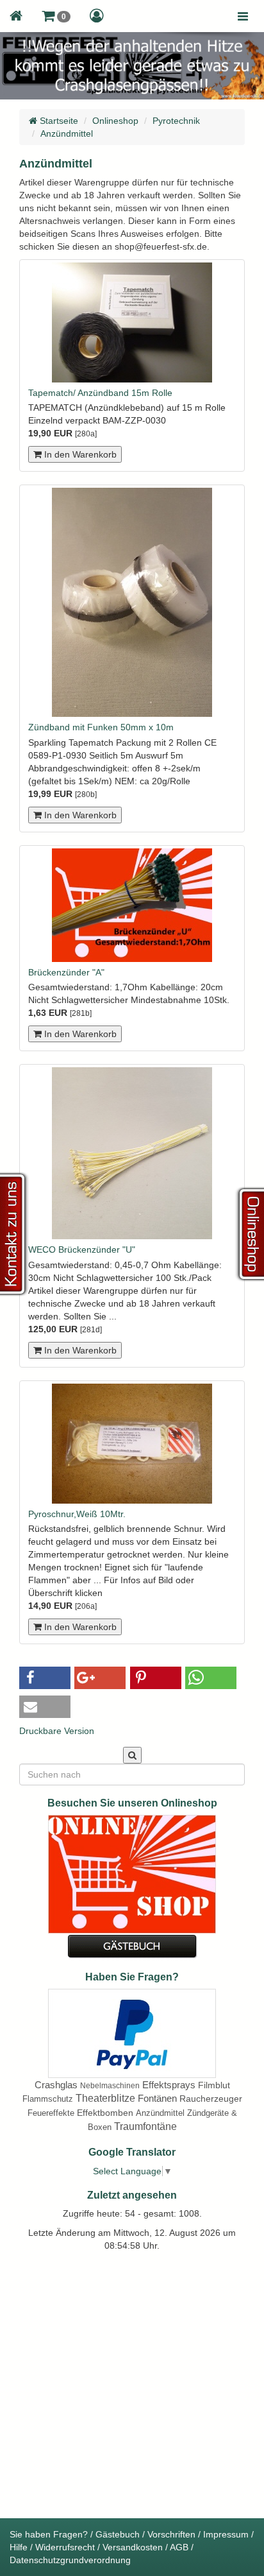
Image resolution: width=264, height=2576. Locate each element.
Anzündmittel (67, 133)
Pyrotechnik (176, 121)
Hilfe (19, 2547)
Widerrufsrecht (65, 2547)
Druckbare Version (57, 1731)
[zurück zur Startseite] (16, 16)
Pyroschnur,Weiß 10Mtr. (77, 1514)
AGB (179, 2547)
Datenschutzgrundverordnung (70, 2560)
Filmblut (214, 2085)
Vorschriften (171, 2534)
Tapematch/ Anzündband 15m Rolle (100, 393)
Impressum (226, 2534)
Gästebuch (118, 2534)
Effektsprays (169, 2085)
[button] (56, 16)
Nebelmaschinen (110, 2086)
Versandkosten (133, 2547)
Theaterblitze (105, 2098)
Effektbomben (105, 2113)
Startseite (58, 121)
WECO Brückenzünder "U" (82, 1249)
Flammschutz (48, 2099)
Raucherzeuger (211, 2099)
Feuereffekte (51, 2113)
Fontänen (157, 2098)
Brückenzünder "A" (66, 972)
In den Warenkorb (79, 454)
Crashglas (56, 2085)
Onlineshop (115, 121)
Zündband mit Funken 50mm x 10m (101, 727)
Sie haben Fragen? (49, 2534)
